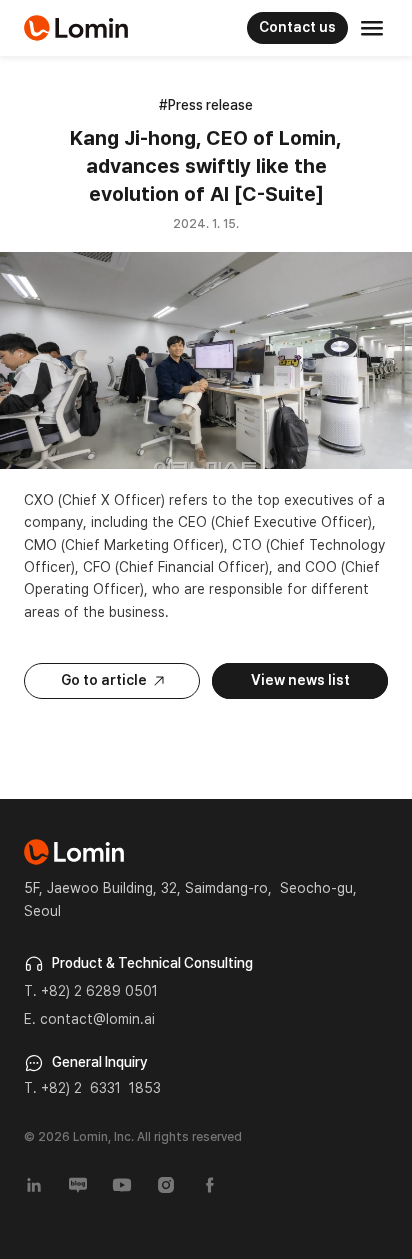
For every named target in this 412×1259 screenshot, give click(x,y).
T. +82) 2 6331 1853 (92, 1088)
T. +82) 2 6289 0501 (91, 991)
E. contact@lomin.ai (89, 1019)
